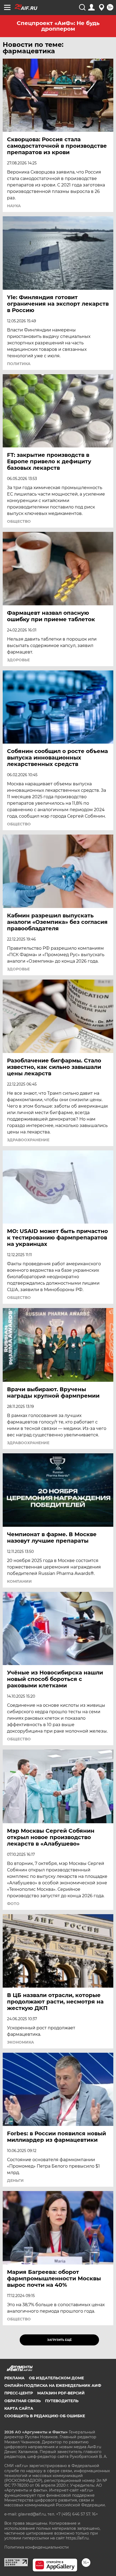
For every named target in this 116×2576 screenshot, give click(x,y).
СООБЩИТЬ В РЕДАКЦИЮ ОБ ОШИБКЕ (45, 2416)
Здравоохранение (28, 1140)
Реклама (14, 2378)
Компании (19, 1581)
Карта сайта (19, 2408)
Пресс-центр (19, 2393)
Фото (13, 1904)
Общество (19, 521)
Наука (14, 206)
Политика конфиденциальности (37, 2547)
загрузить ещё (59, 2340)
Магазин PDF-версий (61, 2393)
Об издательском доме (56, 2378)
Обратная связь (23, 2401)
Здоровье (18, 660)
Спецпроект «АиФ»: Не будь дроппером (58, 26)
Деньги (15, 2181)
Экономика (21, 2042)
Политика (19, 364)
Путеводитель (62, 2401)
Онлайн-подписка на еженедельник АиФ (53, 2386)
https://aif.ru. (78, 2538)
